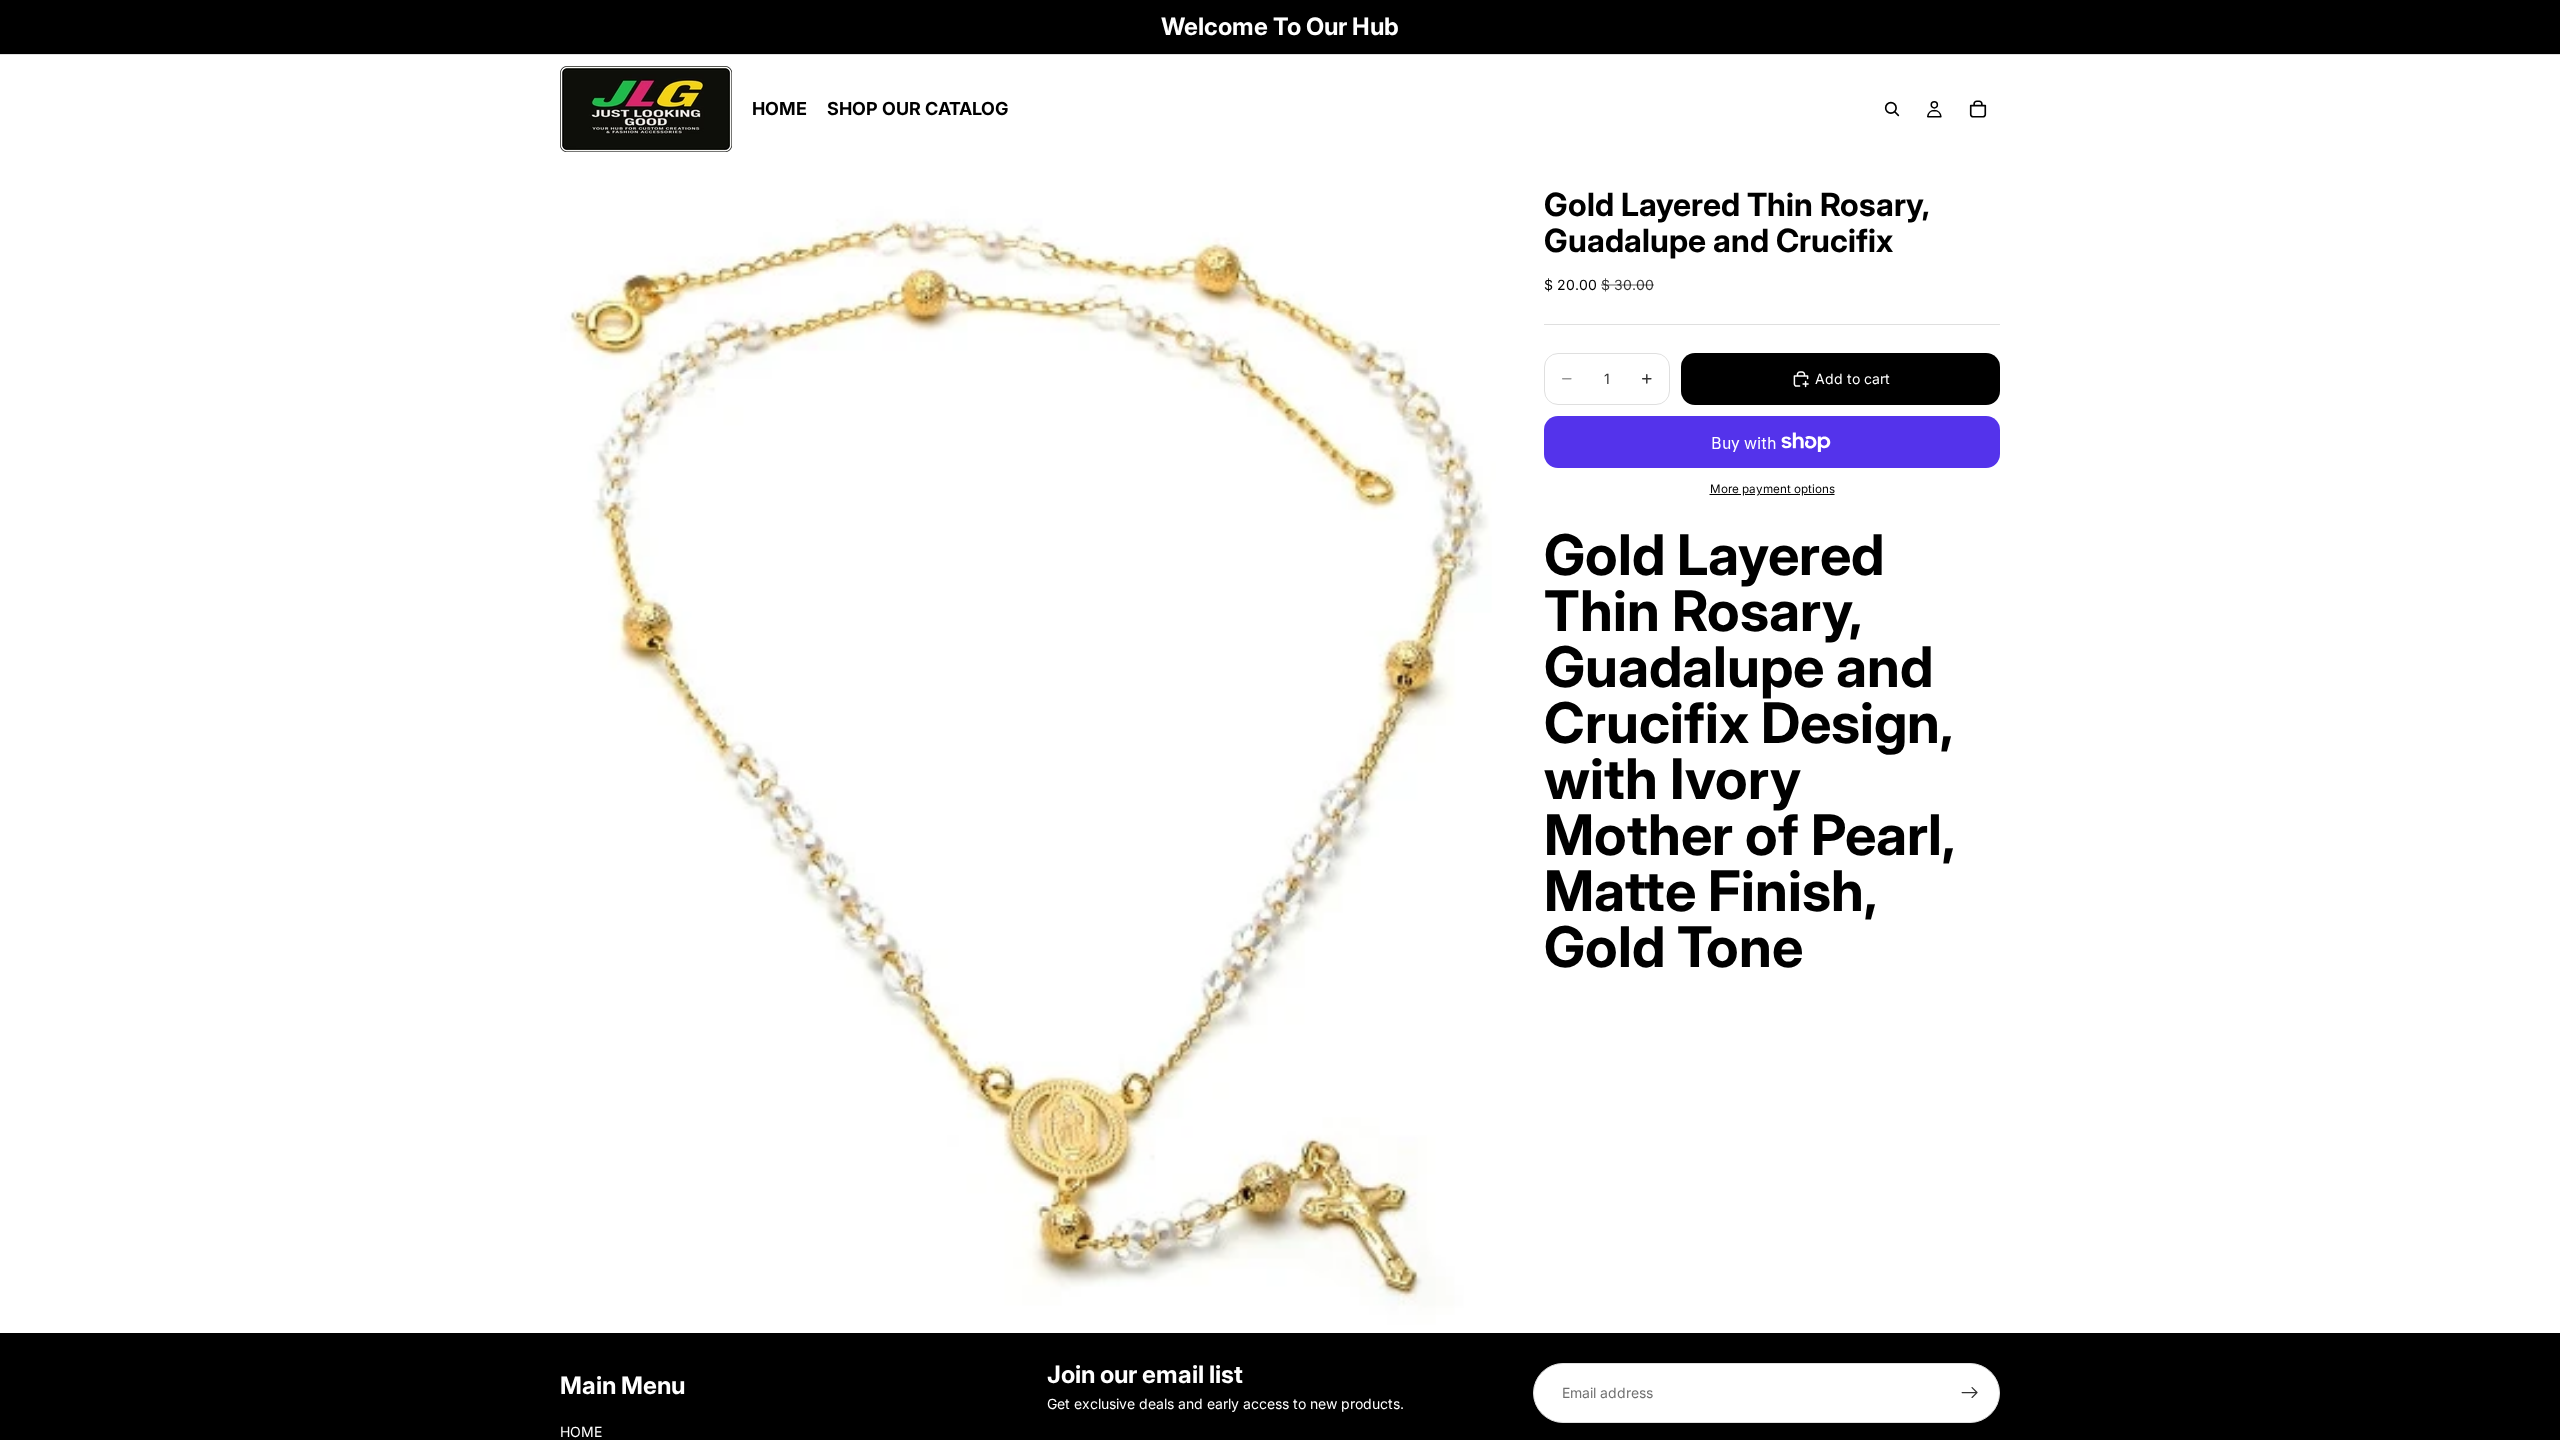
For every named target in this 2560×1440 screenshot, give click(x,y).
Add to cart (1852, 378)
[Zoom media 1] (1028, 748)
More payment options (1772, 489)
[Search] (1892, 109)
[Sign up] (1970, 1393)
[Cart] (1978, 109)
